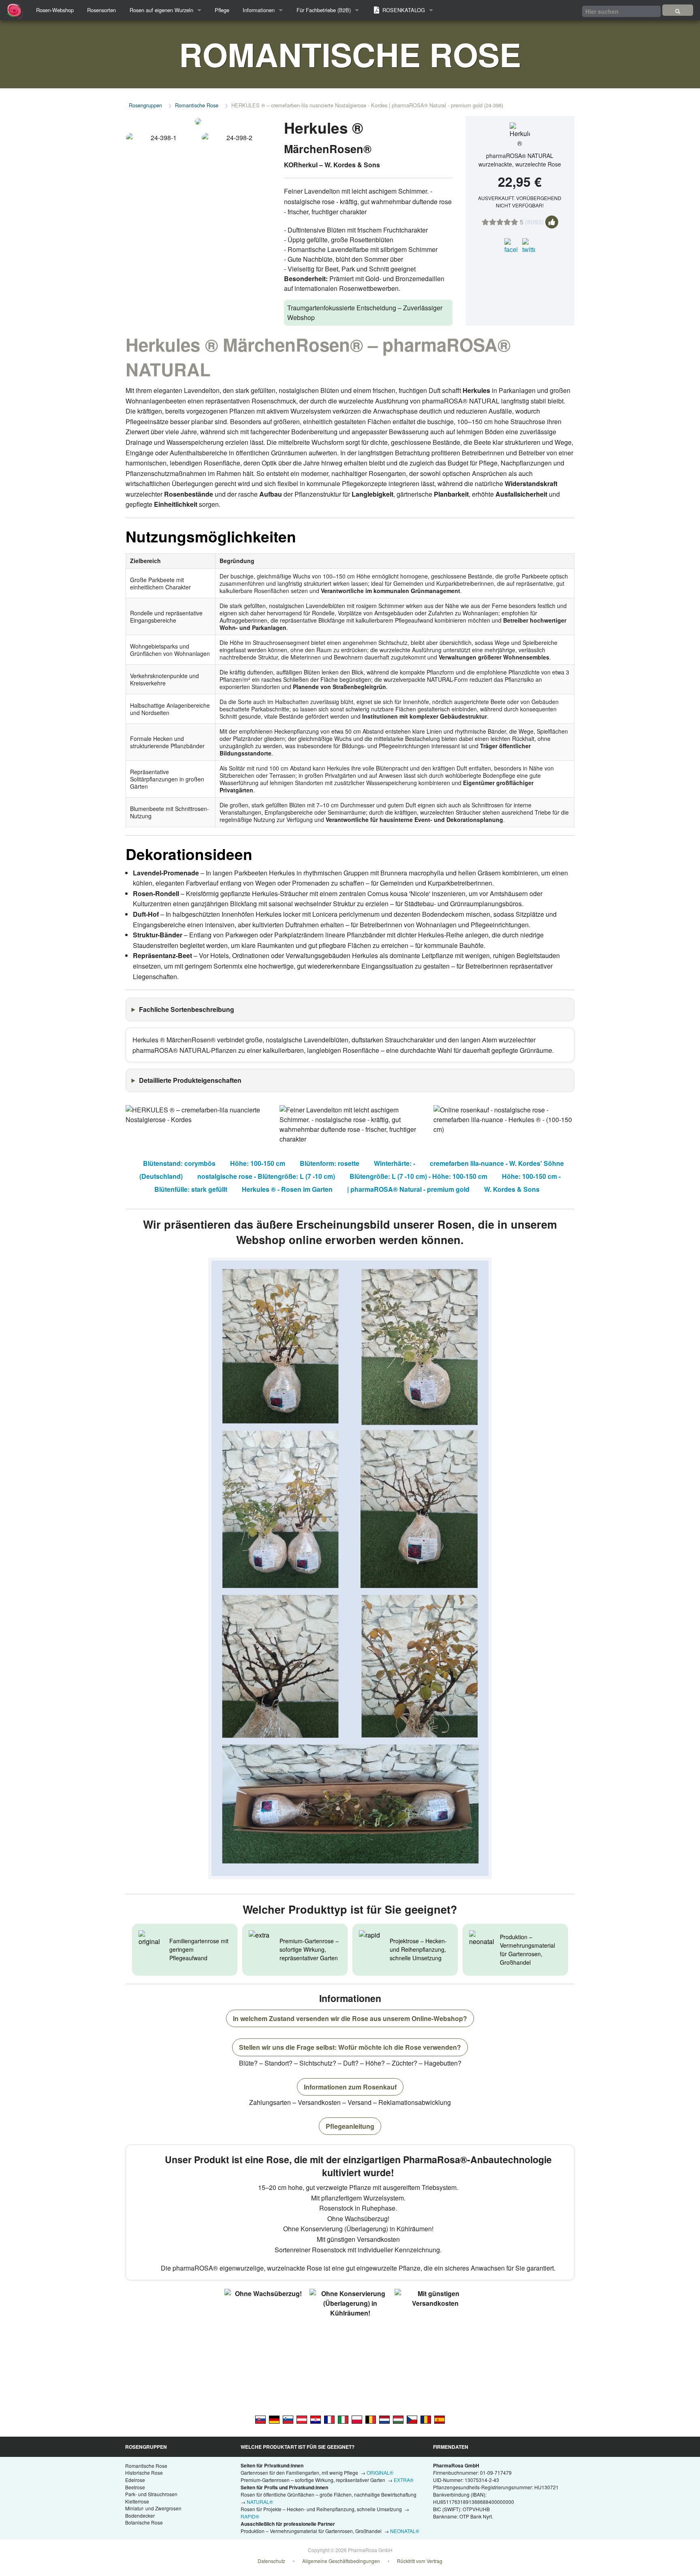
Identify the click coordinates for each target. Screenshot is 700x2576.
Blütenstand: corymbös (179, 1163)
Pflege (222, 10)
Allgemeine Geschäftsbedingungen (341, 2561)
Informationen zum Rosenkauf (350, 2087)
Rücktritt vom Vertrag (420, 2561)
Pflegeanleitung (350, 2126)
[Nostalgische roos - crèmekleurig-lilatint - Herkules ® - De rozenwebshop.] (384, 2419)
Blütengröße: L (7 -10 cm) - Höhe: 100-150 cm (418, 1176)
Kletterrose (137, 2501)
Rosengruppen (145, 105)
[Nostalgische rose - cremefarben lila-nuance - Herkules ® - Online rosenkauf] (302, 2419)
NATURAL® (260, 2502)
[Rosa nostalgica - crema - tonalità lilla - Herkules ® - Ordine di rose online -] (343, 2419)
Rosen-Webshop (55, 10)
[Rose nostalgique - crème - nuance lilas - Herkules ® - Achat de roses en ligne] (329, 2419)
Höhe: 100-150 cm (258, 1163)
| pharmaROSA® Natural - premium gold (408, 1189)
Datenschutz (271, 2561)
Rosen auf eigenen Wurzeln (161, 10)
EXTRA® (404, 2480)
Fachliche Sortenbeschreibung (187, 1009)
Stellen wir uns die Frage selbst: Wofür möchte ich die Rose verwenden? (350, 2047)
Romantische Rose (197, 105)
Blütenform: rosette (330, 1163)
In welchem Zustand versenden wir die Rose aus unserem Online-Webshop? (350, 2018)
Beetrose (135, 2487)
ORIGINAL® (380, 2472)
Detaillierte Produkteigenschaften (190, 1080)
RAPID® (250, 2516)
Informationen (259, 10)
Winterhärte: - (395, 1163)
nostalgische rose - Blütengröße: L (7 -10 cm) (266, 1176)
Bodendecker (140, 2515)
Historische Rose (144, 2472)
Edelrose (135, 2480)
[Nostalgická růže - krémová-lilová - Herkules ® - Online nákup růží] (412, 2419)
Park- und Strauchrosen (151, 2494)
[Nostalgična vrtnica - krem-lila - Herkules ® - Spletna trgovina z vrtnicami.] (288, 2419)
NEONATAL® (405, 2531)
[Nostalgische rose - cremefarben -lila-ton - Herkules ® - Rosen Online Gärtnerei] (274, 2419)
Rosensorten (101, 10)
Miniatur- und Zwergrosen (153, 2508)
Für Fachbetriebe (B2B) (324, 10)
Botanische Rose (144, 2522)
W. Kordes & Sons (512, 1189)
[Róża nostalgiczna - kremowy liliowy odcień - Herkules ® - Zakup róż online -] (357, 2419)
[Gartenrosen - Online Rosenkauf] (678, 10)
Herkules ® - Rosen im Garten (287, 1189)
